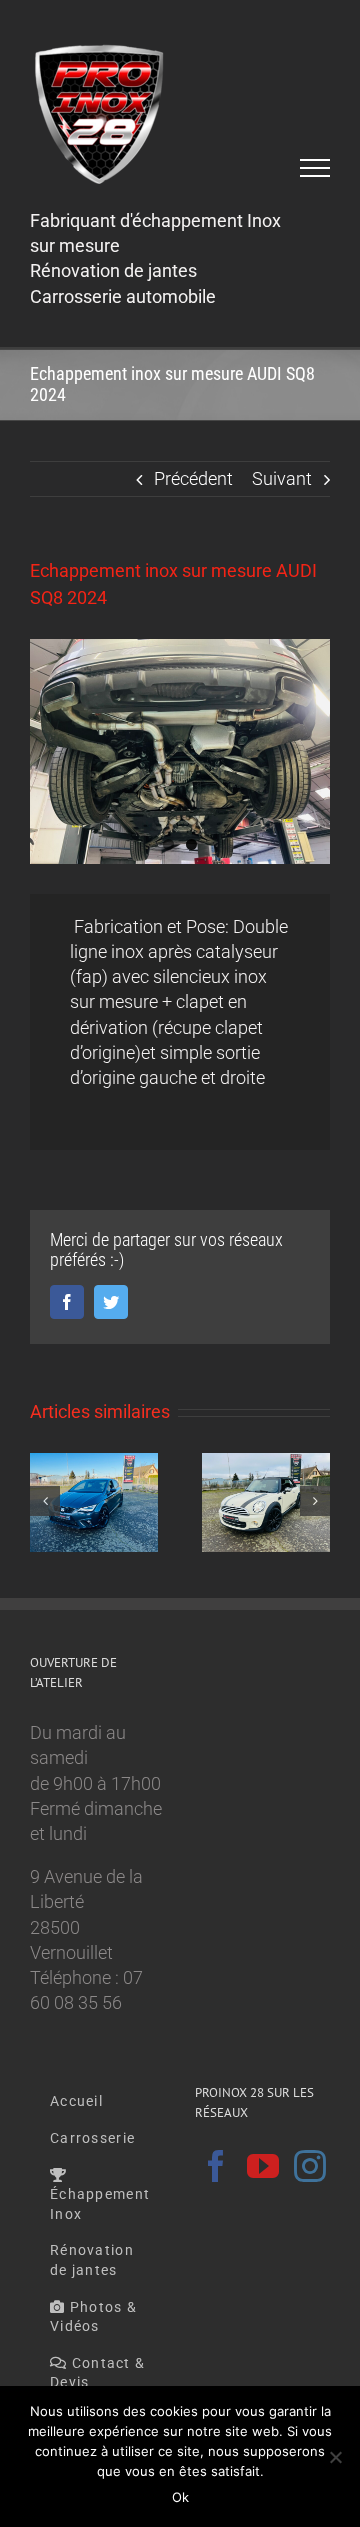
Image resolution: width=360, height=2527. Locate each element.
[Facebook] (216, 2166)
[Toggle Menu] (315, 168)
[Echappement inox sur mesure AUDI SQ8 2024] (180, 751)
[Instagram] (310, 2166)
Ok (180, 2497)
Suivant (282, 478)
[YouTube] (263, 2166)
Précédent (193, 478)
